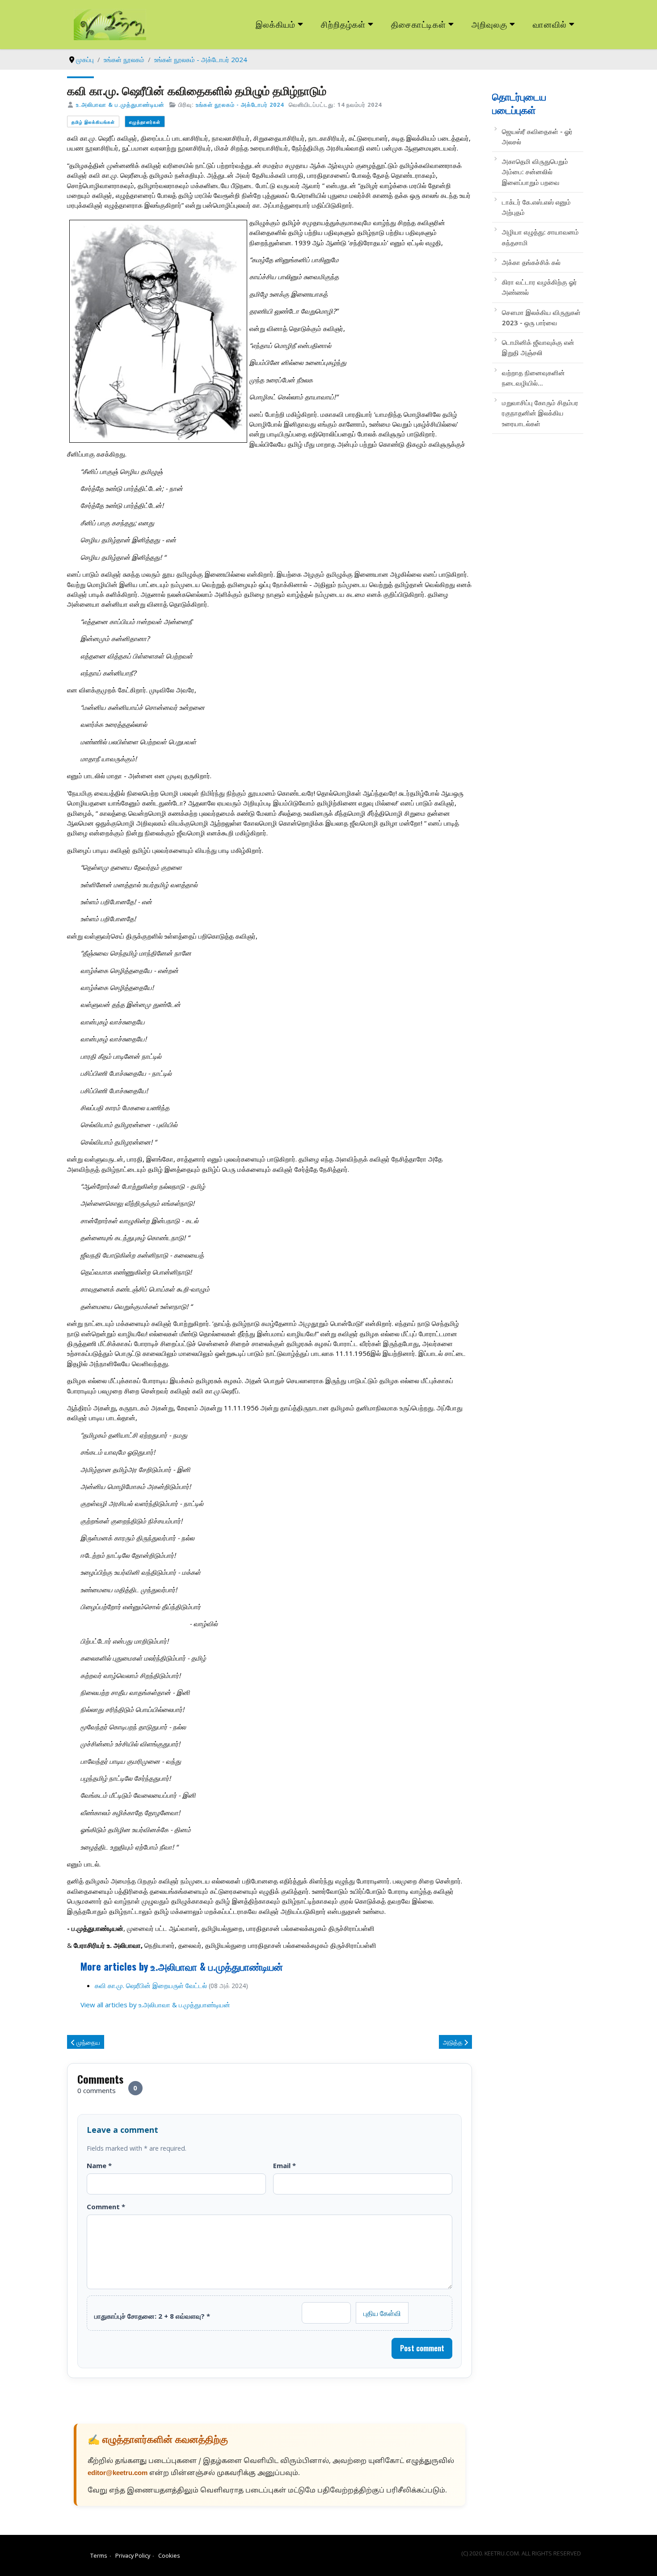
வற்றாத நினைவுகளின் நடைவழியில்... (533, 378)
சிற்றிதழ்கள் (343, 24)
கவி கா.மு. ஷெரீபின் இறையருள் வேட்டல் (151, 1985)
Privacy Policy (133, 2555)
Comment (106, 2207)
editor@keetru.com (118, 2473)
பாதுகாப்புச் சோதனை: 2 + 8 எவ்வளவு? (152, 2316)
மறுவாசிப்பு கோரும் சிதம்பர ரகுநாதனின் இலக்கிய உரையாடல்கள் (540, 413)
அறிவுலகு (489, 24)
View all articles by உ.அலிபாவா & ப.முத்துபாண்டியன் (155, 2005)
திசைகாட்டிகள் (419, 24)
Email (284, 2165)
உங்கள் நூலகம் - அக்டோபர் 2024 (240, 105)
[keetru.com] (110, 24)
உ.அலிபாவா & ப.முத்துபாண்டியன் (120, 105)
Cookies (169, 2555)
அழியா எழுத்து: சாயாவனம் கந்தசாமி (540, 237)
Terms (99, 2555)
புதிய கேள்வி (382, 2313)
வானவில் (550, 24)
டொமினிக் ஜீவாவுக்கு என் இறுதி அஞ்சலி (538, 347)
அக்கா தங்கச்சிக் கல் (531, 262)
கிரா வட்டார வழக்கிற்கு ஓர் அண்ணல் (539, 287)
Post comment (422, 2348)
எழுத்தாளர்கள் (145, 122)
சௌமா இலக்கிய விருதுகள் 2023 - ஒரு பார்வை (541, 317)
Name (99, 2165)
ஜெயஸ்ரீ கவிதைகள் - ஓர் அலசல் (537, 136)
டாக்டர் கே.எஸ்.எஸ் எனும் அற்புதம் (536, 207)
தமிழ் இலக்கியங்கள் (93, 122)
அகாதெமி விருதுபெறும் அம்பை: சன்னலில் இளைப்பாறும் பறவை (535, 172)
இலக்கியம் (276, 24)
